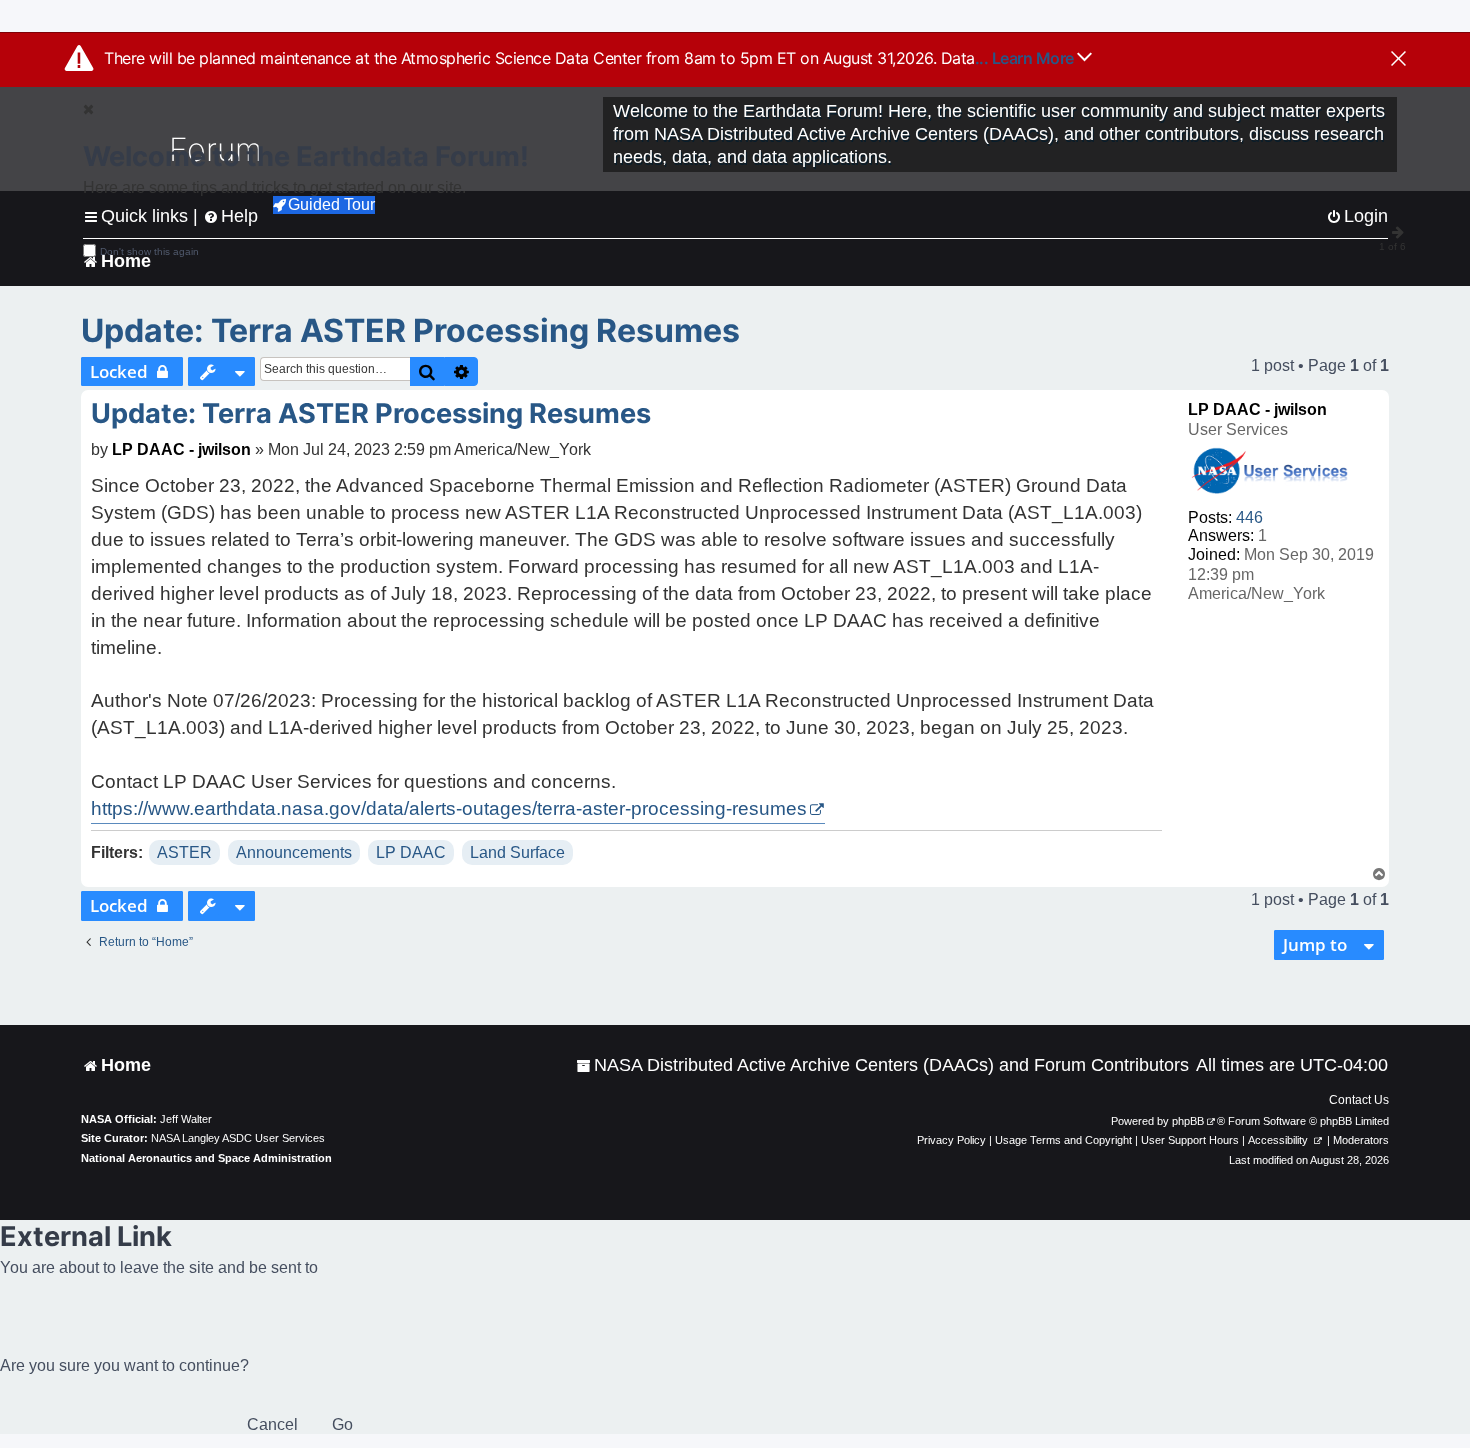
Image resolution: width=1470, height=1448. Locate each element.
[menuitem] (882, 1065)
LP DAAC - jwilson (1257, 409)
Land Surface (517, 852)
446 (1249, 517)
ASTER (184, 852)
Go (342, 1424)
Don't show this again (149, 251)
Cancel (272, 1424)
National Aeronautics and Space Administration (206, 1158)
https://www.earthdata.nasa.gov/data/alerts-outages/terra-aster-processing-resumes (449, 808)
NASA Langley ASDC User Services (238, 1138)
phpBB (1188, 1121)
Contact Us (1359, 1100)
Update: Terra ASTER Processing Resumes (410, 330)
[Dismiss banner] (1398, 60)
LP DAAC (411, 852)
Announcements (294, 852)
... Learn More (1026, 58)
